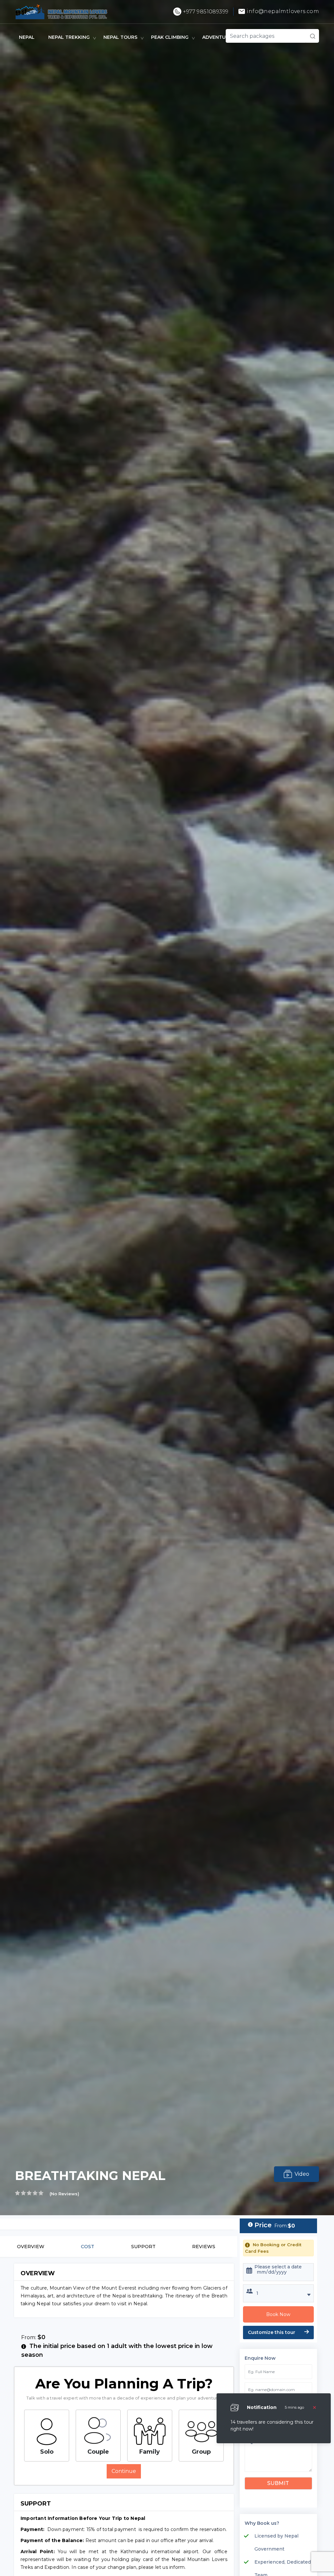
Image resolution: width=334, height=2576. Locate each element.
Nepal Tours (120, 37)
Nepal (27, 37)
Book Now (278, 2314)
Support (143, 2247)
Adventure (217, 37)
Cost (88, 2247)
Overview (31, 2247)
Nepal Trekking (69, 37)
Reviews (204, 2247)
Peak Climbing (170, 37)
